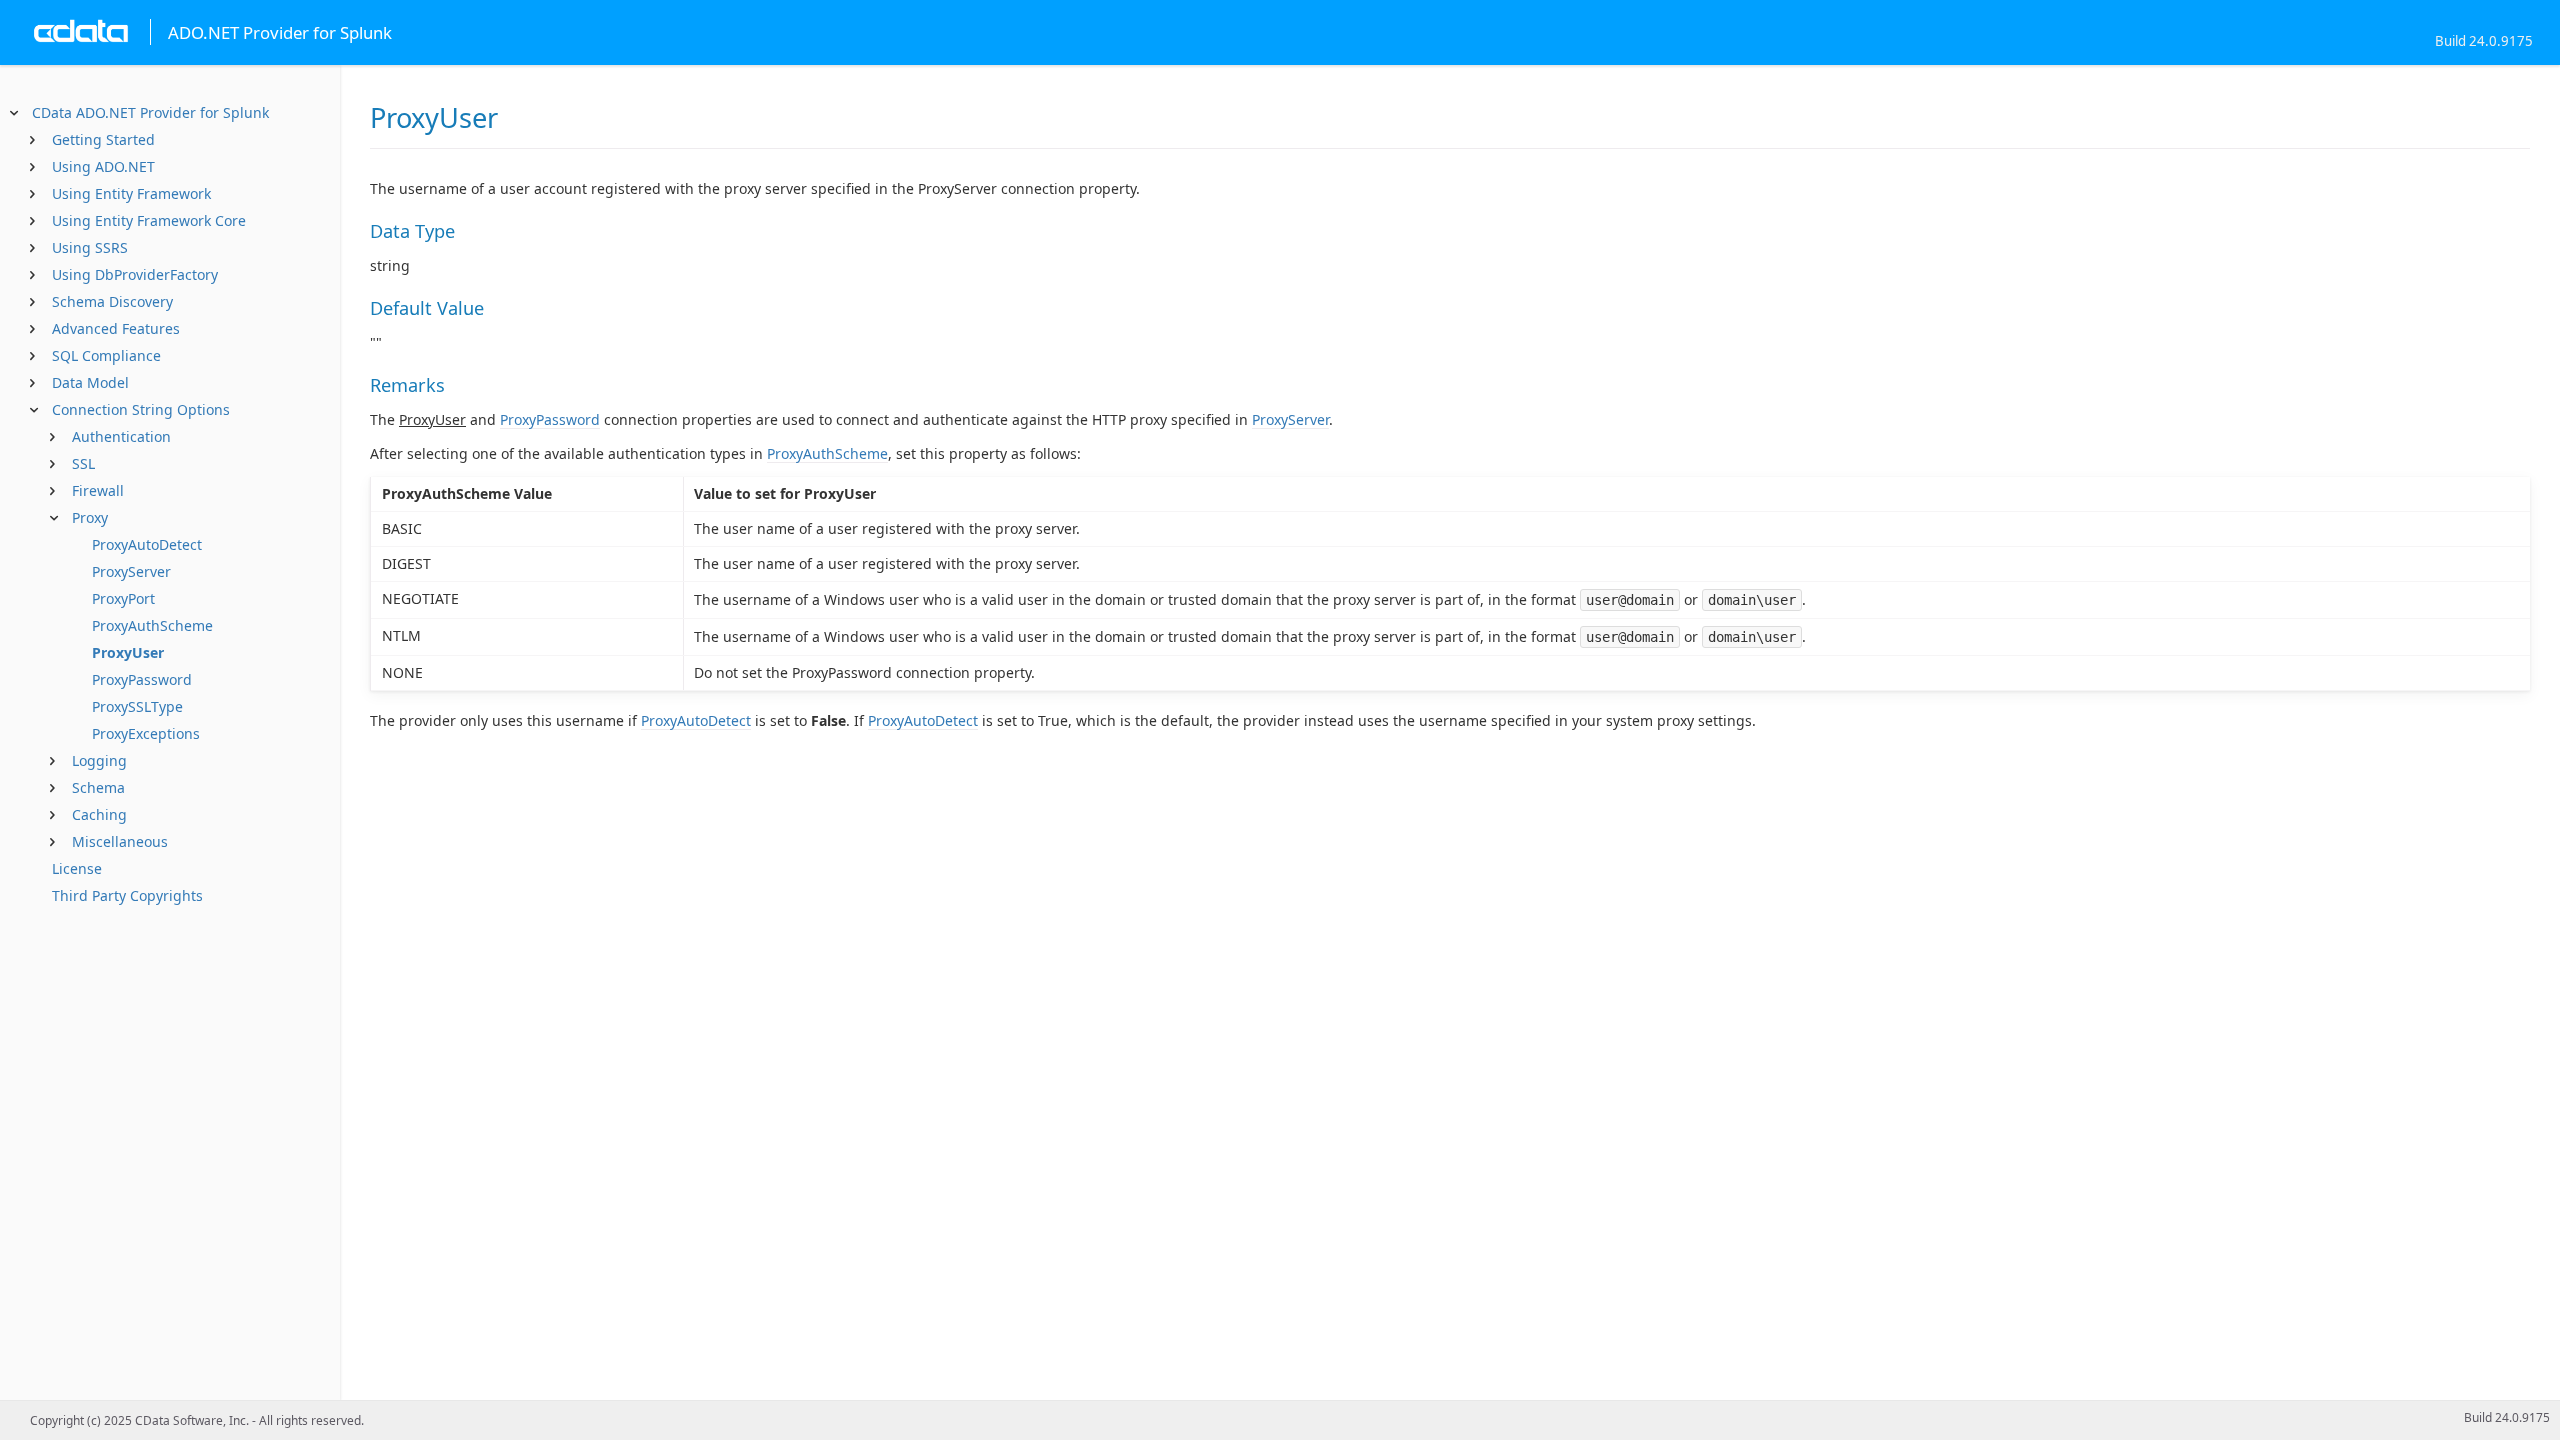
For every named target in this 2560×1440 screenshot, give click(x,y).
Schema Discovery (112, 301)
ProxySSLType (137, 706)
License (77, 868)
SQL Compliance (106, 355)
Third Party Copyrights (127, 895)
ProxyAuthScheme (152, 625)
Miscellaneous (120, 841)
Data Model (90, 382)
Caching (99, 814)
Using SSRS (90, 247)
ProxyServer (131, 571)
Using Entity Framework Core (149, 220)
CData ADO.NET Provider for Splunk (150, 112)
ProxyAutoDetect (147, 544)
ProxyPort (123, 598)
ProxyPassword (142, 679)
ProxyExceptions (146, 733)
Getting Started (103, 139)
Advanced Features (116, 328)
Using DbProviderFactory (135, 274)
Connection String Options (141, 409)
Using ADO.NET (103, 166)
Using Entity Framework (131, 193)
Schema (98, 787)
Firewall (98, 490)
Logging (99, 760)
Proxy (90, 517)
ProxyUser (128, 652)
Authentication (121, 436)
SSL (83, 463)
